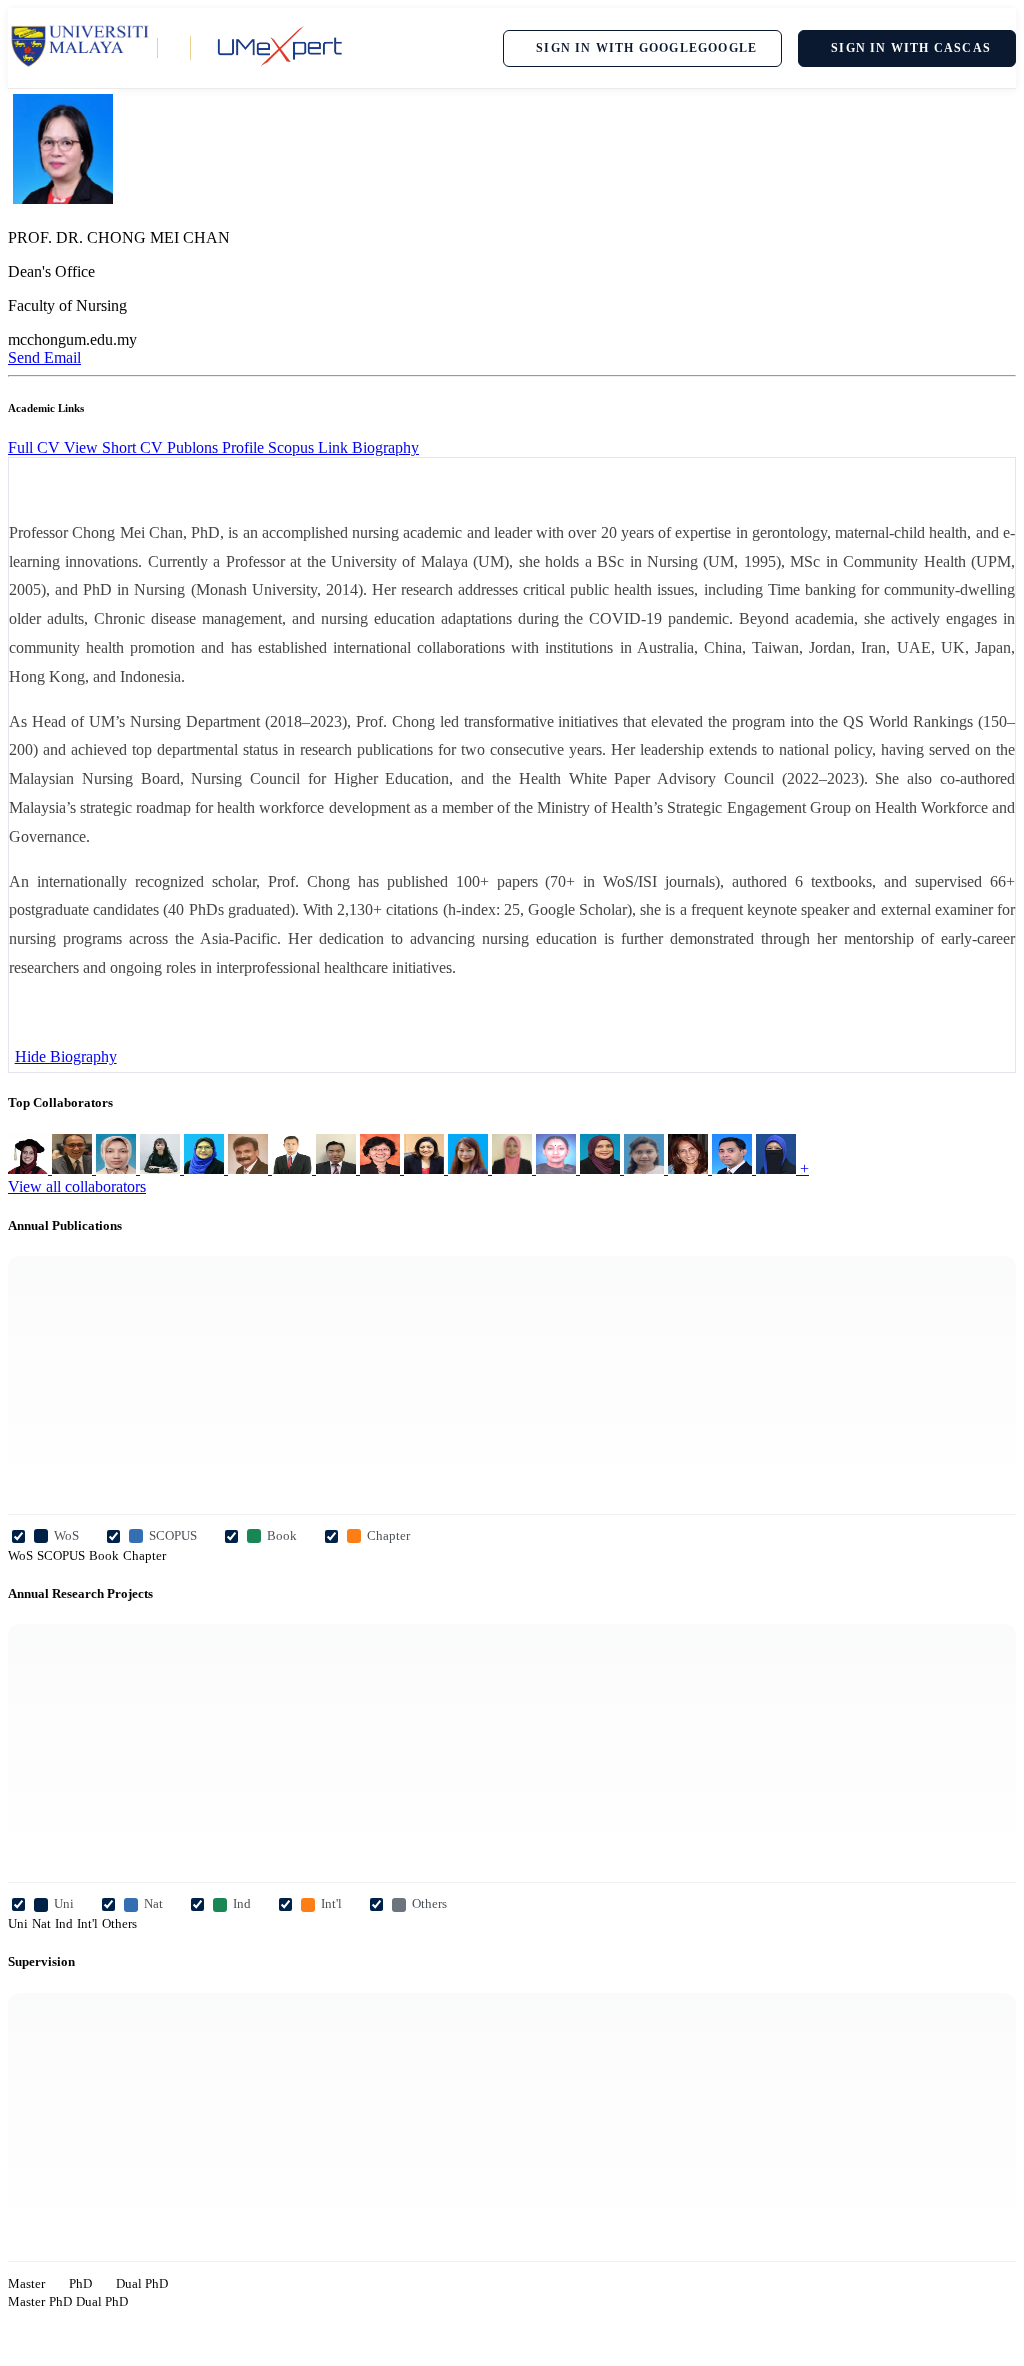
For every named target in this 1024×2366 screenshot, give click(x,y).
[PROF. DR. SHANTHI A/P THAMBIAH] (558, 1168)
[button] (385, 447)
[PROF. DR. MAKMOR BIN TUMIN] (294, 1168)
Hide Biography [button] (66, 1056)
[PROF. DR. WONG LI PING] (470, 1168)
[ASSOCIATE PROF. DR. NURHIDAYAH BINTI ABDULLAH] (30, 1168)
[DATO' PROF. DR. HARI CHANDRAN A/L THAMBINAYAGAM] (250, 1168)
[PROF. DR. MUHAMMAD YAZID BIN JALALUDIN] (734, 1168)
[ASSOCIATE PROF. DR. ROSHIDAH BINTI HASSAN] (602, 1168)
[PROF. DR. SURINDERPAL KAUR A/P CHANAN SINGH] (690, 1168)
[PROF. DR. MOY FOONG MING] (162, 1168)
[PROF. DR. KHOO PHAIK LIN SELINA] (382, 1168)
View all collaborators (77, 1186)
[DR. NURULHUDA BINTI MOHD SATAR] (778, 1168)
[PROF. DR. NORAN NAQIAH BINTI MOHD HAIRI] (206, 1168)
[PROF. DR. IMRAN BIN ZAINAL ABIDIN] (74, 1168)
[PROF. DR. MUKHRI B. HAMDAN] (338, 1168)
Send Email (44, 357)
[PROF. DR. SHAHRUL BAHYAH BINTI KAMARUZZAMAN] (646, 1168)
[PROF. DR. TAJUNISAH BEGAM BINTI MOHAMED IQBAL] (118, 1168)
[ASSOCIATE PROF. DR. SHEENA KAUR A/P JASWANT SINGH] (426, 1168)
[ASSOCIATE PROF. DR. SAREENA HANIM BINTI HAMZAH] (514, 1168)
